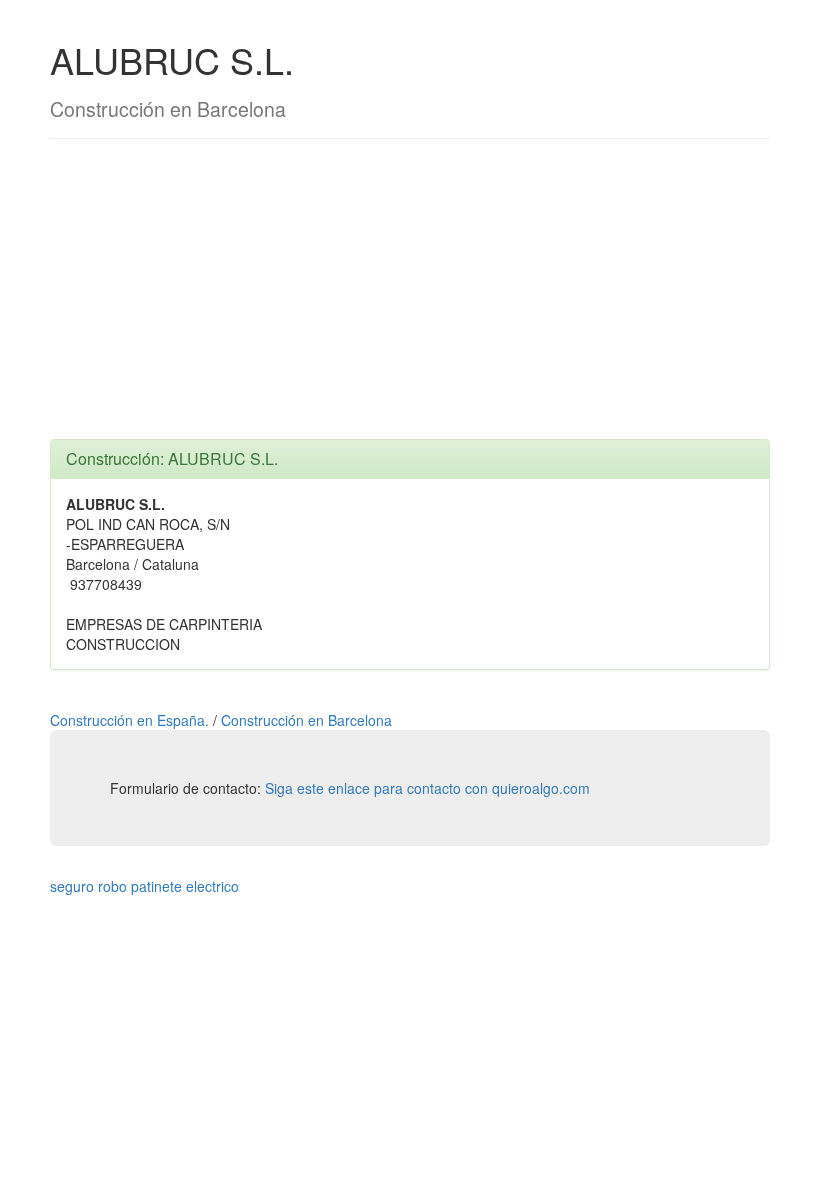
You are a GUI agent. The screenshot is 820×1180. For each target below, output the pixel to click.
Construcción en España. (131, 720)
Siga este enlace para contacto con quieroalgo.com (427, 788)
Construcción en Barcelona (306, 720)
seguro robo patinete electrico (144, 886)
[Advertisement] (410, 299)
